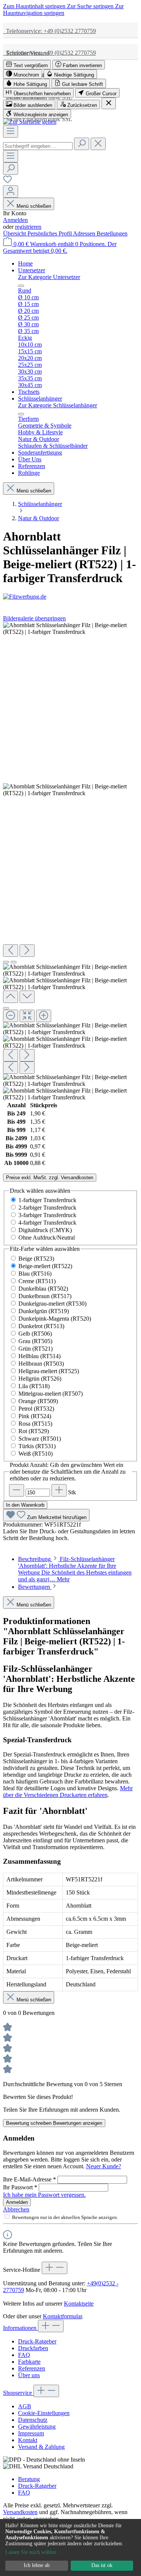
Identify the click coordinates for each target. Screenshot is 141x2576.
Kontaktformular (62, 2316)
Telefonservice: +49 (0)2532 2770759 (49, 31)
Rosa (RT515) (35, 1424)
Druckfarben (33, 2348)
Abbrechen (16, 2209)
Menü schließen (34, 206)
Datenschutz (33, 2420)
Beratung (29, 2479)
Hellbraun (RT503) (41, 1364)
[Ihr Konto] (11, 191)
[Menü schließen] (21, 286)
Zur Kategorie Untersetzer (49, 277)
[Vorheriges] (11, 951)
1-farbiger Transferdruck (47, 1200)
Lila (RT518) (34, 1386)
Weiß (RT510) (36, 1454)
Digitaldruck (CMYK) (45, 1230)
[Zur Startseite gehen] (30, 122)
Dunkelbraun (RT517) (45, 1296)
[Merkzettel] (8, 182)
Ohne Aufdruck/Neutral (47, 1238)
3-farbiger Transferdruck (47, 1215)
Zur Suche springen (91, 6)
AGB (25, 2406)
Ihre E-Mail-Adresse (30, 2179)
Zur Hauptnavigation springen (63, 10)
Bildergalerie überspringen (34, 618)
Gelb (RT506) (35, 1334)
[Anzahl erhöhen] (59, 1490)
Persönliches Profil (50, 233)
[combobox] (38, 146)
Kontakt (28, 2440)
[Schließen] (6, 1008)
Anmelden (15, 220)
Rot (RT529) (34, 1431)
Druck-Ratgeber (37, 2341)
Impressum (31, 2433)
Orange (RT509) (38, 1401)
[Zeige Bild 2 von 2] (14, 962)
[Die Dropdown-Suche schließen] (98, 144)
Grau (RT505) (35, 1341)
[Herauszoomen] (11, 1016)
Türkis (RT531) (37, 1446)
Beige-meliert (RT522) (45, 1266)
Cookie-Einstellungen (44, 2413)
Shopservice (18, 2393)
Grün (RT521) (36, 1349)
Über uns (29, 2375)
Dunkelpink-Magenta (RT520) (55, 1319)
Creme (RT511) (37, 1281)
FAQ (24, 2355)
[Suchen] (82, 144)
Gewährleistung (37, 2427)
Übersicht (15, 233)
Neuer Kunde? (104, 2166)
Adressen (85, 233)
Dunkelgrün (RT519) (44, 1311)
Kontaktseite (79, 2304)
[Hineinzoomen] (44, 1016)
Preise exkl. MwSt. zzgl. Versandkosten (50, 1178)
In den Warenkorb (25, 1505)
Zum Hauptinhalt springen (35, 6)
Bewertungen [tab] (35, 1587)
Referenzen (32, 2368)
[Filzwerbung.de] (70, 597)
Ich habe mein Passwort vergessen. (44, 2195)
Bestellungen (112, 233)
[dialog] (70, 2547)
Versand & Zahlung (41, 2447)
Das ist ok (102, 2565)
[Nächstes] (27, 951)
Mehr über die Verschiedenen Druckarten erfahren (68, 1792)
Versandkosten (20, 2512)
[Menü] (11, 131)
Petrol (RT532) (36, 1409)
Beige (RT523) (36, 1259)
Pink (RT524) (35, 1416)
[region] (70, 861)
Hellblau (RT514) (39, 1356)
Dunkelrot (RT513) (41, 1326)
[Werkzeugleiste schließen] (109, 103)
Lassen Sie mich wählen (31, 2552)
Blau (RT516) (35, 1274)
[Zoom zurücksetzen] (27, 1016)
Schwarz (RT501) (40, 1439)
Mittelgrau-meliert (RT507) (51, 1394)
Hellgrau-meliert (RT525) (49, 1371)
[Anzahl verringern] (17, 1490)
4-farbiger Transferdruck (47, 1223)
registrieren (28, 227)
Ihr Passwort (20, 2187)
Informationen (20, 2328)
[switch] (27, 65)
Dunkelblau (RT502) (43, 1289)
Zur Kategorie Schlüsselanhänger (58, 405)
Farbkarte (29, 2362)
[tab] (75, 1569)
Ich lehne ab (37, 2565)
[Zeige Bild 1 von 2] (6, 962)
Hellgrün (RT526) (40, 1379)
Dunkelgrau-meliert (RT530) (52, 1304)
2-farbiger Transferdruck (47, 1208)
